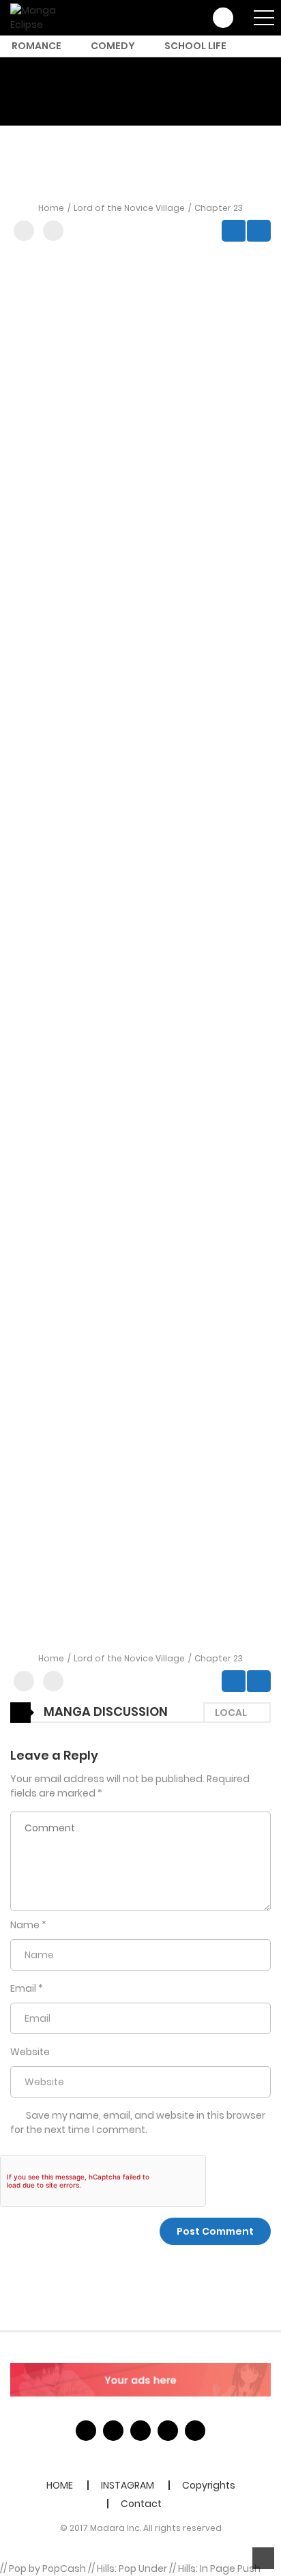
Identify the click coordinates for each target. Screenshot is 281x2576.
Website (30, 2052)
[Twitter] (113, 2431)
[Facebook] (86, 2431)
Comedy (113, 46)
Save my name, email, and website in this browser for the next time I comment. (138, 2122)
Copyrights (209, 2485)
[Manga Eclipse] (49, 17)
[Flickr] (168, 2431)
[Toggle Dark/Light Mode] (53, 231)
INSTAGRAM (128, 2485)
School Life (195, 46)
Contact (141, 2504)
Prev (234, 231)
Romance (36, 46)
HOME (60, 2485)
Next (259, 231)
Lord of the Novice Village (129, 208)
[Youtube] (140, 2431)
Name (25, 1925)
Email (23, 1988)
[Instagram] (195, 2431)
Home (51, 208)
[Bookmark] (24, 231)
